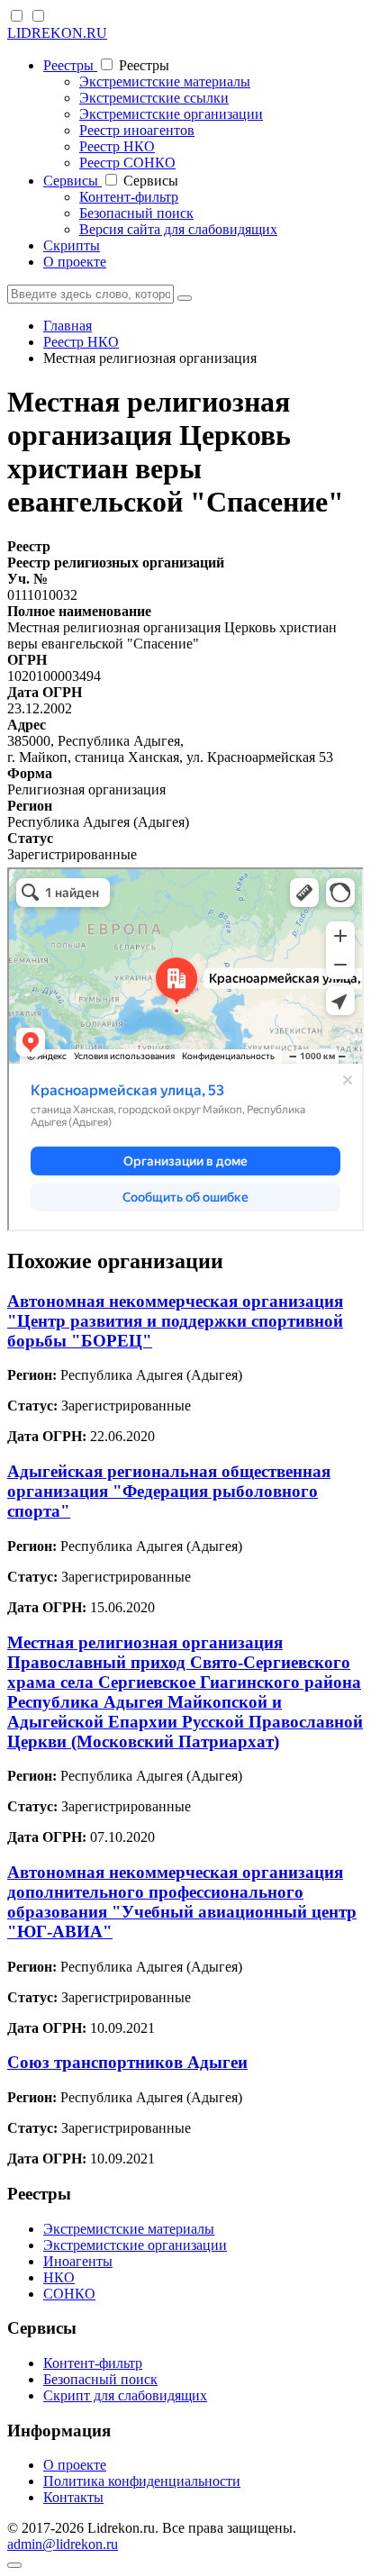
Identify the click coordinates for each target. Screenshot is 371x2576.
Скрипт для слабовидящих (125, 2395)
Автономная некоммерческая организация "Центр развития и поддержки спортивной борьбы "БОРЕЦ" (175, 1321)
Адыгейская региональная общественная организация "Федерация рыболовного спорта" (169, 1491)
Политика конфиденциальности (142, 2481)
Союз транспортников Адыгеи (127, 2062)
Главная (68, 326)
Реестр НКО (117, 146)
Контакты (73, 2497)
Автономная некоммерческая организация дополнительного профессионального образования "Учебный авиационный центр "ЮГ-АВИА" (182, 1902)
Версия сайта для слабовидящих (178, 229)
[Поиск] (185, 298)
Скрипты (72, 245)
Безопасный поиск (136, 213)
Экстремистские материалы (165, 82)
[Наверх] (14, 2565)
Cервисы (72, 181)
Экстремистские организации (171, 114)
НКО (59, 2277)
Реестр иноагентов (137, 130)
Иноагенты (78, 2261)
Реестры (70, 65)
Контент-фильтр (129, 197)
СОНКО (69, 2294)
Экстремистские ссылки (154, 98)
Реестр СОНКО (127, 163)
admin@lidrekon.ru (63, 2544)
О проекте (75, 262)
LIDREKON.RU (57, 33)
